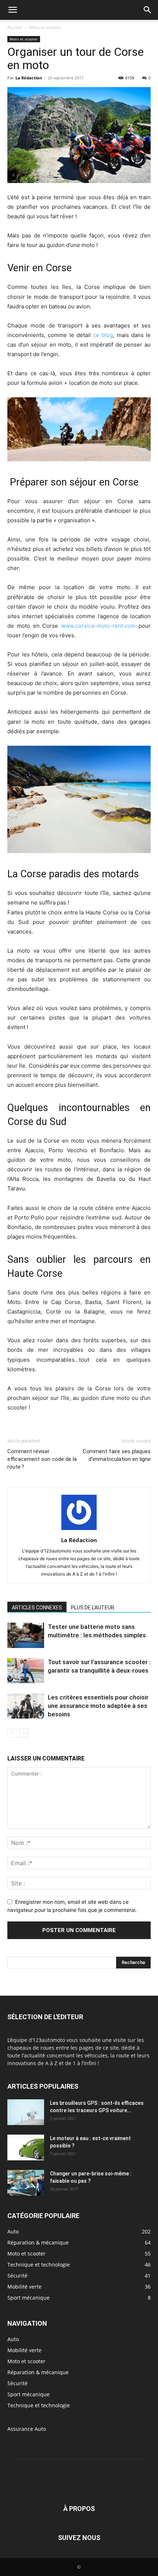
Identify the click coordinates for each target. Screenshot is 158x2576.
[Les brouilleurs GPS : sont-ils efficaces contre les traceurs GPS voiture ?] (26, 2112)
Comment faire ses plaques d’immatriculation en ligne (117, 1455)
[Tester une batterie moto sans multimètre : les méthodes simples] (26, 1635)
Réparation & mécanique (38, 2372)
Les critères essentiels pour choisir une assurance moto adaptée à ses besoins (98, 1706)
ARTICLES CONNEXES (37, 1608)
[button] (12, 10)
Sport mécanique (28, 2394)
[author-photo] (79, 1530)
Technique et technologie (39, 2405)
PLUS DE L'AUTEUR (93, 1608)
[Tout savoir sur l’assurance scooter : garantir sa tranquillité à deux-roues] (26, 1671)
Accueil (15, 27)
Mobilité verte (24, 2350)
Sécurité (17, 2383)
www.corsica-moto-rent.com (98, 626)
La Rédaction (29, 78)
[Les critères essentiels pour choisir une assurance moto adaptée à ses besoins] (26, 1706)
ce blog (103, 335)
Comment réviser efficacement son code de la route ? (42, 1459)
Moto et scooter (45, 27)
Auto (13, 2339)
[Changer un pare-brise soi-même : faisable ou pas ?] (26, 2183)
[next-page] (24, 1733)
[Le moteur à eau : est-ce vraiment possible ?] (26, 2147)
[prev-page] (12, 1733)
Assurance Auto (27, 2429)
